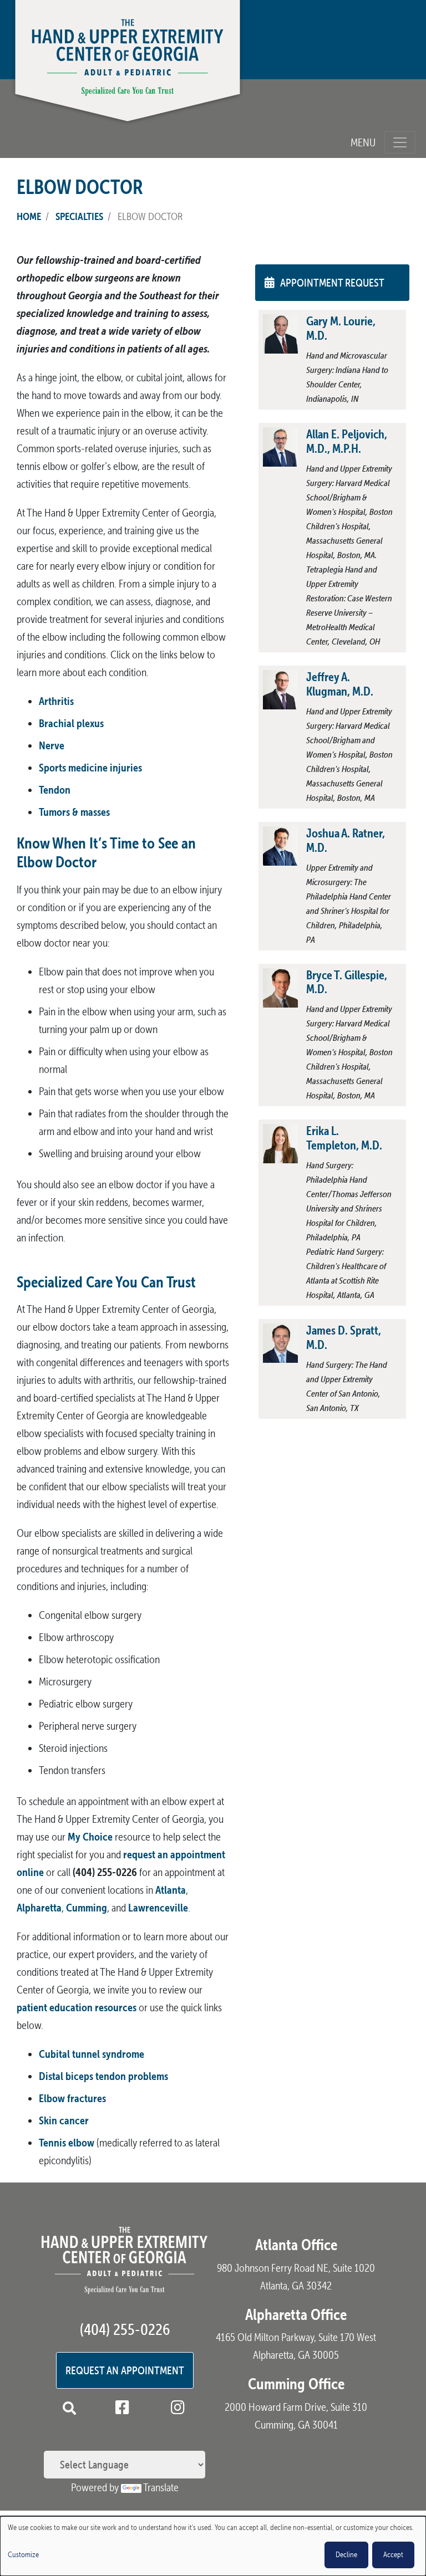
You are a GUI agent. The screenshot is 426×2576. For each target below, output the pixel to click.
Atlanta (171, 1890)
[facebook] (124, 2409)
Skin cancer (64, 2120)
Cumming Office (296, 2384)
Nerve (52, 745)
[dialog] (213, 2546)
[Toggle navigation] (400, 142)
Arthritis (56, 701)
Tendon (55, 789)
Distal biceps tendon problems (103, 2076)
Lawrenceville (158, 1907)
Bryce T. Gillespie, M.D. (347, 982)
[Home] (128, 65)
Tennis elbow (67, 2142)
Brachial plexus (71, 723)
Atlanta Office (296, 2245)
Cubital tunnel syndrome (92, 2054)
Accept (393, 2555)
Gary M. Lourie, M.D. (341, 328)
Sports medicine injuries (90, 767)
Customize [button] (23, 2555)
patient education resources (77, 2007)
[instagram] (180, 2409)
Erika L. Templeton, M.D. (344, 1138)
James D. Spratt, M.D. (344, 1337)
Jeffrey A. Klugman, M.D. (340, 684)
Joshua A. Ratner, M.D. (346, 840)
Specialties (79, 216)
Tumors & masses (74, 812)
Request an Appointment (125, 2370)
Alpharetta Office (296, 2314)
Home (29, 216)
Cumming (87, 1907)
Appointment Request (332, 283)
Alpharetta (39, 1907)
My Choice (90, 1836)
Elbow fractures (72, 2098)
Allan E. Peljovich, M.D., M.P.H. (347, 441)
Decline (346, 2555)
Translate (161, 2487)
